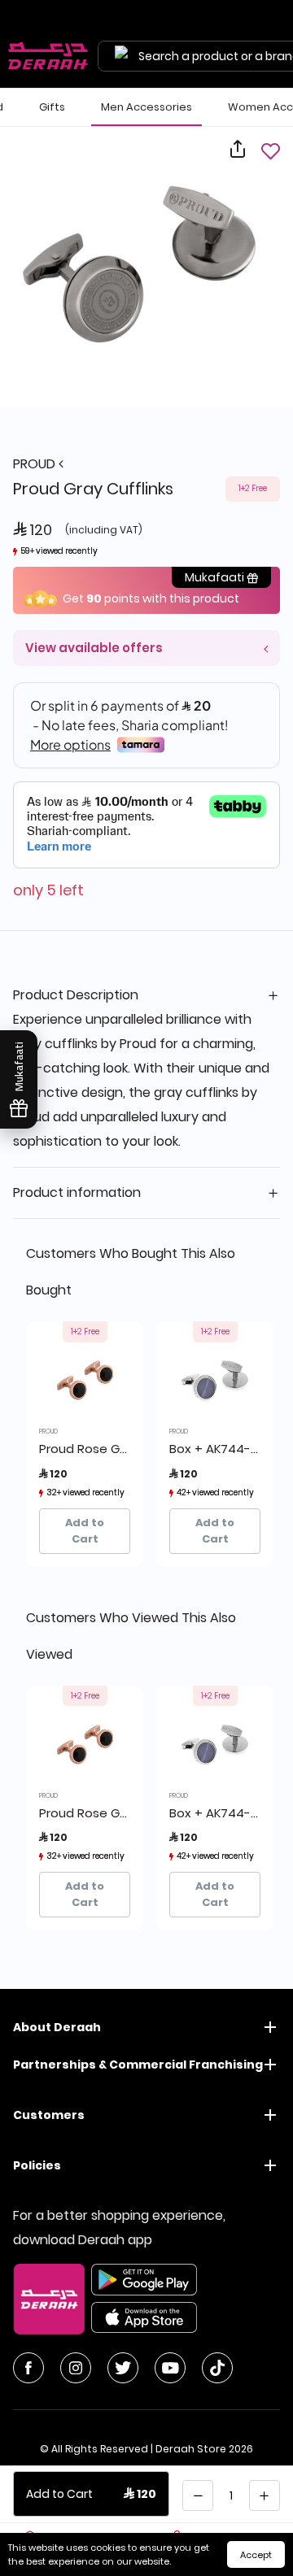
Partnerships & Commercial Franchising (138, 2065)
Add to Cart (85, 1531)
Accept (256, 2555)
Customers (49, 2115)
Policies (37, 2165)
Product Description (76, 995)
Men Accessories (146, 107)
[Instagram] (76, 2368)
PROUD (36, 464)
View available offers (94, 648)
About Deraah (57, 2027)
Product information (77, 1192)
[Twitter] (123, 2368)
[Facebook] (28, 2368)
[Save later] (270, 151)
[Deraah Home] (49, 56)
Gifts (52, 107)
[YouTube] (170, 2368)
